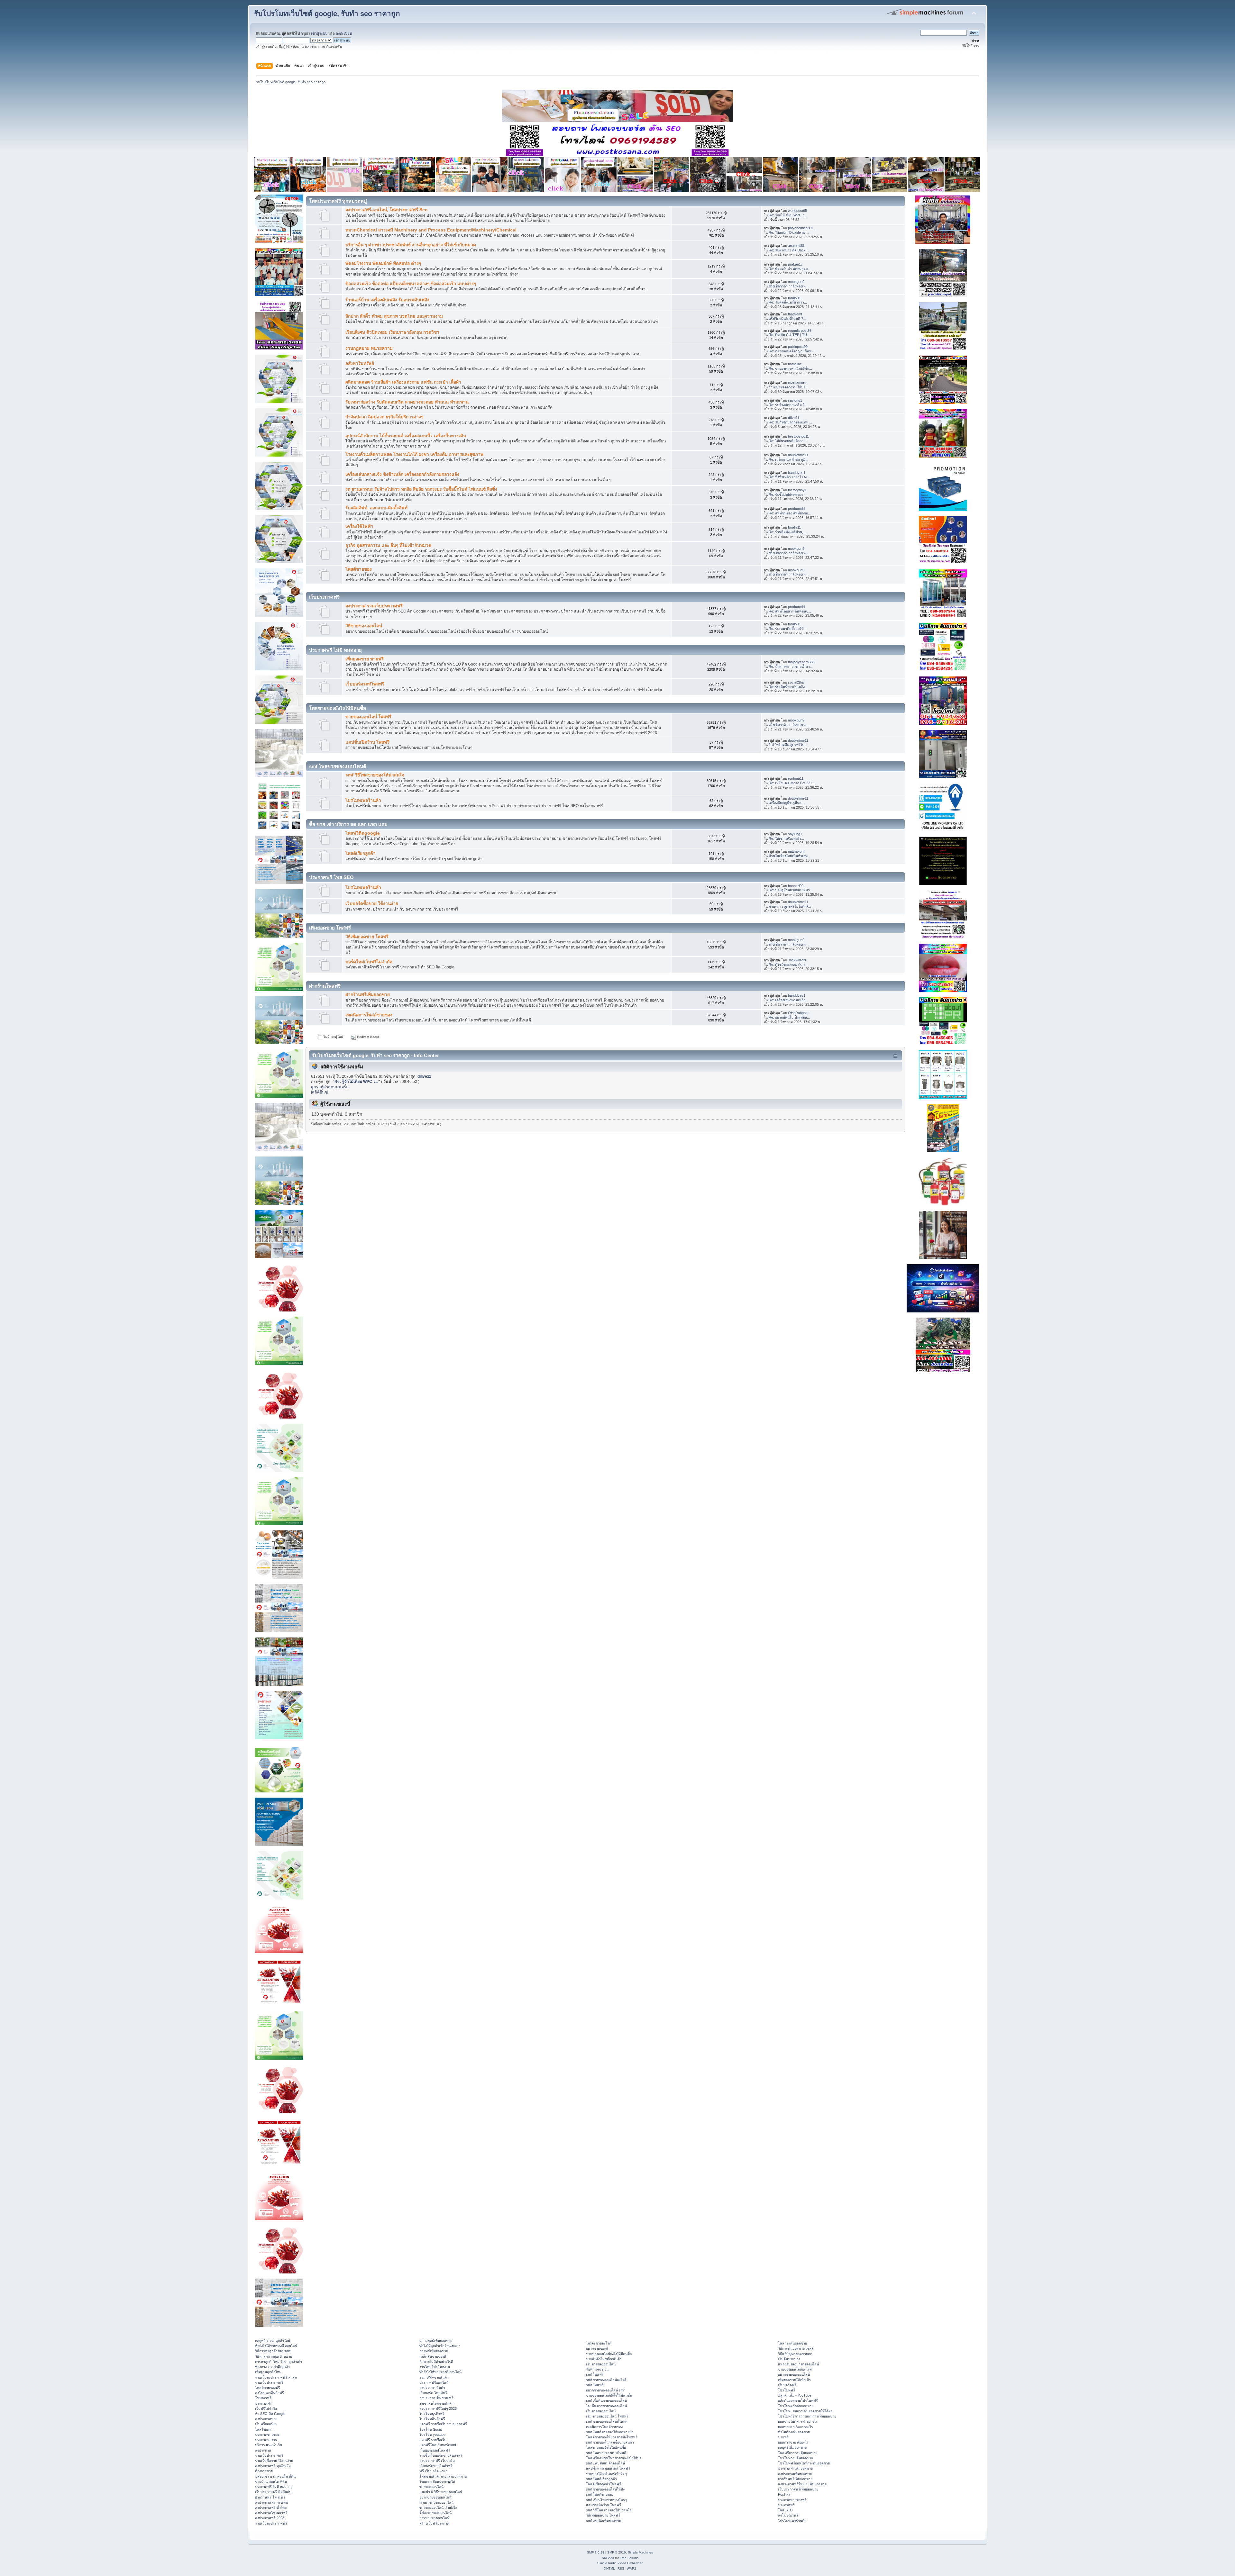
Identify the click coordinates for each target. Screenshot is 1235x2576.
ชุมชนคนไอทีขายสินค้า (436, 2403)
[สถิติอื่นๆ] (320, 1092)
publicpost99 (798, 347)
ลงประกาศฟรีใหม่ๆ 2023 (438, 2408)
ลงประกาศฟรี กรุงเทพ (271, 2502)
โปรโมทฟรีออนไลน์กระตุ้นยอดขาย (804, 2463)
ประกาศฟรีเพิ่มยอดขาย (795, 2468)
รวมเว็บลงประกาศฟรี (271, 2523)
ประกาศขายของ (267, 2435)
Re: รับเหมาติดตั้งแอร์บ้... (788, 629)
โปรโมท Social (431, 2429)
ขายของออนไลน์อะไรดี (795, 2369)
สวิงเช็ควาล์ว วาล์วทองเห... (789, 286)
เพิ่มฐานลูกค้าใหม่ (268, 2372)
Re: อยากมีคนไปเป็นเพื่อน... (789, 1017)
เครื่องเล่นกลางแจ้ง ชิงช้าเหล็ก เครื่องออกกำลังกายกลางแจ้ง (402, 474)
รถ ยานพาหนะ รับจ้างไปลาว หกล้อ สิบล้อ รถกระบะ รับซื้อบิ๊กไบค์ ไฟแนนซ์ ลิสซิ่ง (421, 489)
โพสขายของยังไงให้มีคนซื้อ (606, 2447)
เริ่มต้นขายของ (789, 2359)
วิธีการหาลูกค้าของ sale (273, 2351)
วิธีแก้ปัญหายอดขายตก (795, 2354)
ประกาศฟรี (263, 2403)
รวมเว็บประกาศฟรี (269, 2382)
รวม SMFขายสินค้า (434, 2377)
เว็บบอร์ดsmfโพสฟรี (365, 684)
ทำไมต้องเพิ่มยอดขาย (794, 2432)
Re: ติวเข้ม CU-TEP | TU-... (790, 335)
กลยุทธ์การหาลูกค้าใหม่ (273, 2341)
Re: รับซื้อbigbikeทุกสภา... (788, 494)
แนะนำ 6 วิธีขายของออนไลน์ (441, 2492)
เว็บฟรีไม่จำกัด (266, 2408)
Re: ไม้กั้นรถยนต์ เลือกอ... (787, 441)
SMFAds (608, 2558)
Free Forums (629, 2558)
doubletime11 (798, 455)
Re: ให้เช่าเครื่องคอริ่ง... (786, 839)
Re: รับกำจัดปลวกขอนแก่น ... (790, 422)
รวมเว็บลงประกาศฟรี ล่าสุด (276, 2377)
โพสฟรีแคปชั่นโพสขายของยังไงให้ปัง (613, 2458)
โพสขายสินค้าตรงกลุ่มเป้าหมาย (443, 2476)
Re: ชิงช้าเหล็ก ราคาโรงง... (789, 477)
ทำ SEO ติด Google (270, 2414)
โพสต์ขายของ (359, 569)
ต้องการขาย (264, 2471)
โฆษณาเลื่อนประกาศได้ (437, 2481)
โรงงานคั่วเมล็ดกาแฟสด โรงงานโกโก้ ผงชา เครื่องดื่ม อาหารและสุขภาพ (414, 454)
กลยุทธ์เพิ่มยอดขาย (434, 2351)
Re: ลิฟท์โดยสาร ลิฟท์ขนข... (790, 611)
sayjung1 (795, 400)
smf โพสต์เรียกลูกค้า (601, 2479)
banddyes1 (797, 473)
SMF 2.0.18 (596, 2552)
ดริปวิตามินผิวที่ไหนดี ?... (787, 319)
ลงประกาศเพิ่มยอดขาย (795, 2474)
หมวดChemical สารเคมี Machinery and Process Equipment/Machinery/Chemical (431, 230)
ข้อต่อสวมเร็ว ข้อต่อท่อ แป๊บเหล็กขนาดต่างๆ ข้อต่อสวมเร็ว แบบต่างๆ (411, 284)
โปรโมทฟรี (787, 2390)
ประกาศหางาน (266, 2440)
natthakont (796, 851)
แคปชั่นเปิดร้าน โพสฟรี (367, 742)
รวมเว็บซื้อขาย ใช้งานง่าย (274, 2461)
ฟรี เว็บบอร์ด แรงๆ (433, 2471)
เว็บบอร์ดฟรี (787, 2385)
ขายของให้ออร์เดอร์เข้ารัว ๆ (607, 2474)
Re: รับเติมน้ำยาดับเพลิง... (788, 687)
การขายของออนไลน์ (434, 2518)
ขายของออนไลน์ (431, 2487)
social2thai (796, 682)
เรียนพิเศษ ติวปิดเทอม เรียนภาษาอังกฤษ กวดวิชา (392, 332)
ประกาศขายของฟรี (792, 2500)
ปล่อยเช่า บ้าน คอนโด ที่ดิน (275, 2476)
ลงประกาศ (263, 2450)
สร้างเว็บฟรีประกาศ (434, 2523)
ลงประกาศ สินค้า (432, 2388)
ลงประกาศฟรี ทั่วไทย (271, 2508)
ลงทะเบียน (344, 33)
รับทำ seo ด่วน (597, 2369)
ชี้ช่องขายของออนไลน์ (435, 2513)
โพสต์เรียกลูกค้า (361, 853)
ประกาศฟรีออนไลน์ (434, 2382)
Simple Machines (640, 2552)
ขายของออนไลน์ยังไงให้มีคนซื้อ (609, 2354)
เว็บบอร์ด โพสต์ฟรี (433, 2393)
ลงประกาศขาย (266, 2419)
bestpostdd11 (798, 436)
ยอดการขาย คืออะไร (793, 2442)
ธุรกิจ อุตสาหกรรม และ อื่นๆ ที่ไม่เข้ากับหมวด (388, 545)
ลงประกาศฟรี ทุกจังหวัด (273, 2466)
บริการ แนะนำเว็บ (269, 2445)
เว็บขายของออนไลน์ (601, 2411)
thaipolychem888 (801, 662)
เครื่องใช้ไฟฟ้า (359, 526)
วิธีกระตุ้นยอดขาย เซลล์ (796, 2348)
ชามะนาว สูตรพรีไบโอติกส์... (790, 906)
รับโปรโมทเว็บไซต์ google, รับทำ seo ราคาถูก (327, 14)
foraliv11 (794, 298)
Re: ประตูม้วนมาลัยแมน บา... (791, 890)
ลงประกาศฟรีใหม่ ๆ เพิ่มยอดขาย (802, 2484)
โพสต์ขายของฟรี (268, 2388)
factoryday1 (797, 490)
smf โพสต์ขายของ (600, 2494)
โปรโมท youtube (432, 2435)
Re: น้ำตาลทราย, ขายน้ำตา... (791, 667)
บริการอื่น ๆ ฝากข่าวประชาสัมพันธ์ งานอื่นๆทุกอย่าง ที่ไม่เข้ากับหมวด (411, 245)
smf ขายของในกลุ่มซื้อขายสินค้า (610, 2442)
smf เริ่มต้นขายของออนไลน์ (606, 2400)
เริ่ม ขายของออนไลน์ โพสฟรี (607, 2416)
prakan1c (795, 264)
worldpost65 (797, 211)
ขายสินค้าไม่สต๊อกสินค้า (604, 2359)
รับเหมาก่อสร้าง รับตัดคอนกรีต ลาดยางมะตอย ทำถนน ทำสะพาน (407, 402)
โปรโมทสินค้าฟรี (432, 2419)
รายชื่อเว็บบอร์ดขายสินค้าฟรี (441, 2455)
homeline (795, 364)
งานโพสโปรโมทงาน (435, 2367)
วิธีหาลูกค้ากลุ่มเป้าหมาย (274, 2356)
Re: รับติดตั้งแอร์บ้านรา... (788, 302)
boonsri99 (796, 886)
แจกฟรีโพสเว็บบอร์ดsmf (438, 2445)
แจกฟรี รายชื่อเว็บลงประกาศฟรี (443, 2424)
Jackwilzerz (797, 960)
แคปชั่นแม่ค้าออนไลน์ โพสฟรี (608, 2468)
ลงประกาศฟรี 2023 (270, 2518)
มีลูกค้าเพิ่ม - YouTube (795, 2395)
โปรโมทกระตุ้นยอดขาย (796, 2458)
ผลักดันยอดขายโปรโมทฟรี (798, 2400)
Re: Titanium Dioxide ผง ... (789, 232)
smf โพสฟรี (595, 2374)
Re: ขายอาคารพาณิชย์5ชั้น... (790, 368)
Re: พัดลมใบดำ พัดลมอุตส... (790, 269)
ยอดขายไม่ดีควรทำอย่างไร (798, 2421)
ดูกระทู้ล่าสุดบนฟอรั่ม (330, 1087)
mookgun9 (796, 282)
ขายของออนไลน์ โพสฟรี (368, 717)
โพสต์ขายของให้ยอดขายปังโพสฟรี (612, 2437)
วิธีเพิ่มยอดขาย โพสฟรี (367, 937)
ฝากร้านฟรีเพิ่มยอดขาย (368, 995)
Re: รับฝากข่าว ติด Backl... (789, 250)
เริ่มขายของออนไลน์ (601, 2364)
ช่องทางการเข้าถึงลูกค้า (272, 2367)
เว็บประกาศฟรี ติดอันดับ (273, 2492)
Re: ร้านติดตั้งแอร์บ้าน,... (787, 532)
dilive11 (794, 418)
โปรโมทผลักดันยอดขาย (796, 2406)
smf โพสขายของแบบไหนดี (606, 2453)
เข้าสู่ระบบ (319, 33)
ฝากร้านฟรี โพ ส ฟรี (270, 2497)
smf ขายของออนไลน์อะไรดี (606, 2380)
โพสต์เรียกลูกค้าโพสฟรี (604, 2484)
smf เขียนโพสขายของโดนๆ (607, 2500)
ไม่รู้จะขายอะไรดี (599, 2343)
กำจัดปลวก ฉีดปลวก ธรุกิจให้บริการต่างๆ (384, 417)
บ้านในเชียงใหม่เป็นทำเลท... (790, 856)
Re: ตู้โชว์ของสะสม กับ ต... (789, 965)
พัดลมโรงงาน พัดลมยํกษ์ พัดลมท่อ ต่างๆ (383, 263)
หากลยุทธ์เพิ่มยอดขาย (436, 2341)
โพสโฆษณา (264, 2429)
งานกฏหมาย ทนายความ (369, 348)
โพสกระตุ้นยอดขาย (792, 2343)
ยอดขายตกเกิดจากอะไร (796, 2427)
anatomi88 (796, 246)
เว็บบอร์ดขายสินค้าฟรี (436, 2466)
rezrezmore (797, 383)
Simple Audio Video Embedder (620, 2563)
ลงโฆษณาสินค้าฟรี (270, 2393)
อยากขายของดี (597, 2348)
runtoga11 (796, 778)
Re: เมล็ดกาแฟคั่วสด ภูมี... (788, 459)
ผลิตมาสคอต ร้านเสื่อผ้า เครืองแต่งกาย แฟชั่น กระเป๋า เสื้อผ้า (403, 382)
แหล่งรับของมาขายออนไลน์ (798, 2364)
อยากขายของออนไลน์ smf (605, 2390)
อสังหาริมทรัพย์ (360, 363)
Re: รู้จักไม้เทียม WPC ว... (788, 215)
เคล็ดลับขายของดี (433, 2356)
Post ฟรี (784, 2494)
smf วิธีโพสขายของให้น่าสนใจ (375, 775)
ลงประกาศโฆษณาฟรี (271, 2513)
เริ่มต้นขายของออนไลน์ (436, 2502)
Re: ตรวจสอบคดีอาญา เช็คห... (791, 351)
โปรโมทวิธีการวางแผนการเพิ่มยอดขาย (807, 2416)
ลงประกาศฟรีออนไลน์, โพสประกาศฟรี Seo (387, 210)
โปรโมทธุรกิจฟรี (432, 2414)
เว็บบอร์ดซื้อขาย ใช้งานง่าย (372, 904)
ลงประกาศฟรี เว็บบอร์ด (437, 2461)
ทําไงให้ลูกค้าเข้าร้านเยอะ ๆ (440, 2346)
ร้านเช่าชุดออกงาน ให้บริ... (788, 387)
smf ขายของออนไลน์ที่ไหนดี (607, 2421)
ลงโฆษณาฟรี (788, 2515)
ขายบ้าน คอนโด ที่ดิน (271, 2481)
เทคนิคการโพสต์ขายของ (369, 1015)
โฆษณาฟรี (263, 2398)
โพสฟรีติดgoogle (363, 833)
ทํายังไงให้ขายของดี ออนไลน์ (276, 2346)
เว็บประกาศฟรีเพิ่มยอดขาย (798, 2489)
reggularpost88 (800, 331)
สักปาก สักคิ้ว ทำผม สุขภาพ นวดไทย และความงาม (394, 316)
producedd (796, 509)
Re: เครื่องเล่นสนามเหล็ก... (788, 1000)
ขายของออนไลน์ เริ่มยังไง (438, 2508)
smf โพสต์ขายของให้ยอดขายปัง (610, 2432)
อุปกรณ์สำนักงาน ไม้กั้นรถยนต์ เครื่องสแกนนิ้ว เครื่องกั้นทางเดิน (406, 436)
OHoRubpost (798, 1013)
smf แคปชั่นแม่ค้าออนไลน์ (605, 2463)
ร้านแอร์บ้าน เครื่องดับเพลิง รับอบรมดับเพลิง (387, 300)
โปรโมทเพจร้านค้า (363, 800)
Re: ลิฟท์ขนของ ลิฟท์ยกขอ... (790, 513)
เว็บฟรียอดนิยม (266, 2424)
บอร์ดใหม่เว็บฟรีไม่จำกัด (369, 962)
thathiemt (795, 314)
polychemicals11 (801, 228)
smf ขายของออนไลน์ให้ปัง (605, 2489)
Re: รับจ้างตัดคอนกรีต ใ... (788, 405)
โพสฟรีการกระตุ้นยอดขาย (798, 2453)
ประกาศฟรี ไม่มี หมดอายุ (274, 2487)
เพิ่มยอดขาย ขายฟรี (365, 659)
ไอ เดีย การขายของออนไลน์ (606, 2406)
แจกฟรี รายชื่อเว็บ (433, 2440)
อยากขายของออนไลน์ (435, 2497)
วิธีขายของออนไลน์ (364, 626)
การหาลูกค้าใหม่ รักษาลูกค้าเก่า (279, 2362)
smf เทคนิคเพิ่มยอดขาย (604, 2521)
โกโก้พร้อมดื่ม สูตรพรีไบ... (788, 745)
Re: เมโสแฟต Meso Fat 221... (792, 783)
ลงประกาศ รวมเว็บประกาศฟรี (374, 606)
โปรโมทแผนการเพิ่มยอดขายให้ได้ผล (805, 2411)
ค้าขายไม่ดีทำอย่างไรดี (436, 2362)
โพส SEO (785, 2510)
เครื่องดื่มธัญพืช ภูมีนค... (787, 803)
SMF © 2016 (617, 2552)
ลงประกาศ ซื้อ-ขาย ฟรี (436, 2398)
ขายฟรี (783, 2437)
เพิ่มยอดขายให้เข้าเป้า (794, 2380)
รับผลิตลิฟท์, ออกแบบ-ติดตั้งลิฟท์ (376, 508)
